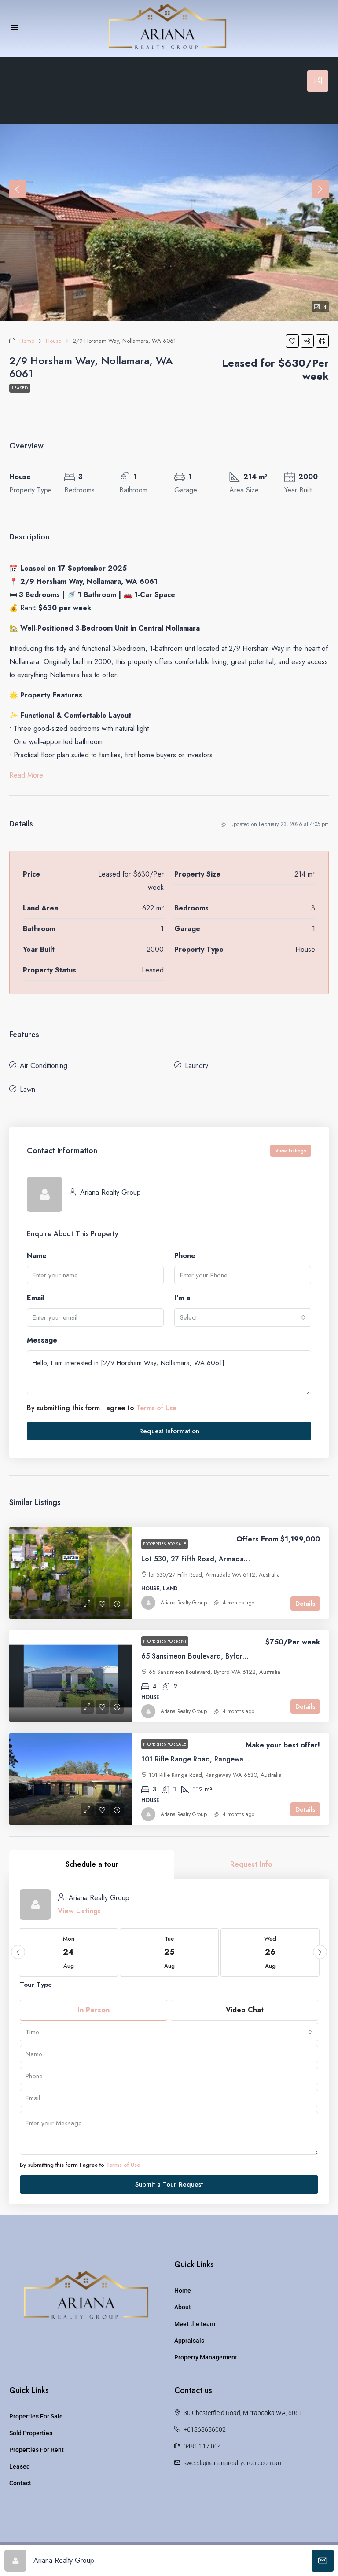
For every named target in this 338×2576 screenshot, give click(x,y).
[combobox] (243, 1317)
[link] (71, 1573)
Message (42, 1340)
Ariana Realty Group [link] (184, 1603)
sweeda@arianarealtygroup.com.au (232, 2463)
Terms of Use (156, 1408)
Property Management (206, 2357)
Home (27, 341)
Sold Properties (31, 2433)
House (53, 341)
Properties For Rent (37, 2450)
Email (36, 1298)
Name (37, 1256)
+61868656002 (205, 2429)
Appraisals (189, 2341)
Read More (26, 775)
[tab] (318, 81)
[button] (292, 341)
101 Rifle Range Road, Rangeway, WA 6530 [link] (211, 1759)
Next (320, 189)
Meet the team (195, 2324)
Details (305, 1604)
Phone (185, 1256)
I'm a (182, 1298)
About (183, 2307)
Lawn (28, 1089)
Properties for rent (165, 1641)
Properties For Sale (36, 2416)
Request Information (169, 1431)
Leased (20, 388)
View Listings (291, 1151)
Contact (20, 2483)
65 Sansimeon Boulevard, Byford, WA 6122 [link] (211, 1656)
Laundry (197, 1066)
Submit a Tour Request (169, 2184)
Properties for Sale (165, 1544)
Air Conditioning (44, 1066)
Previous (18, 189)
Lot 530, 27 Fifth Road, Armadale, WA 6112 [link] (212, 1559)
